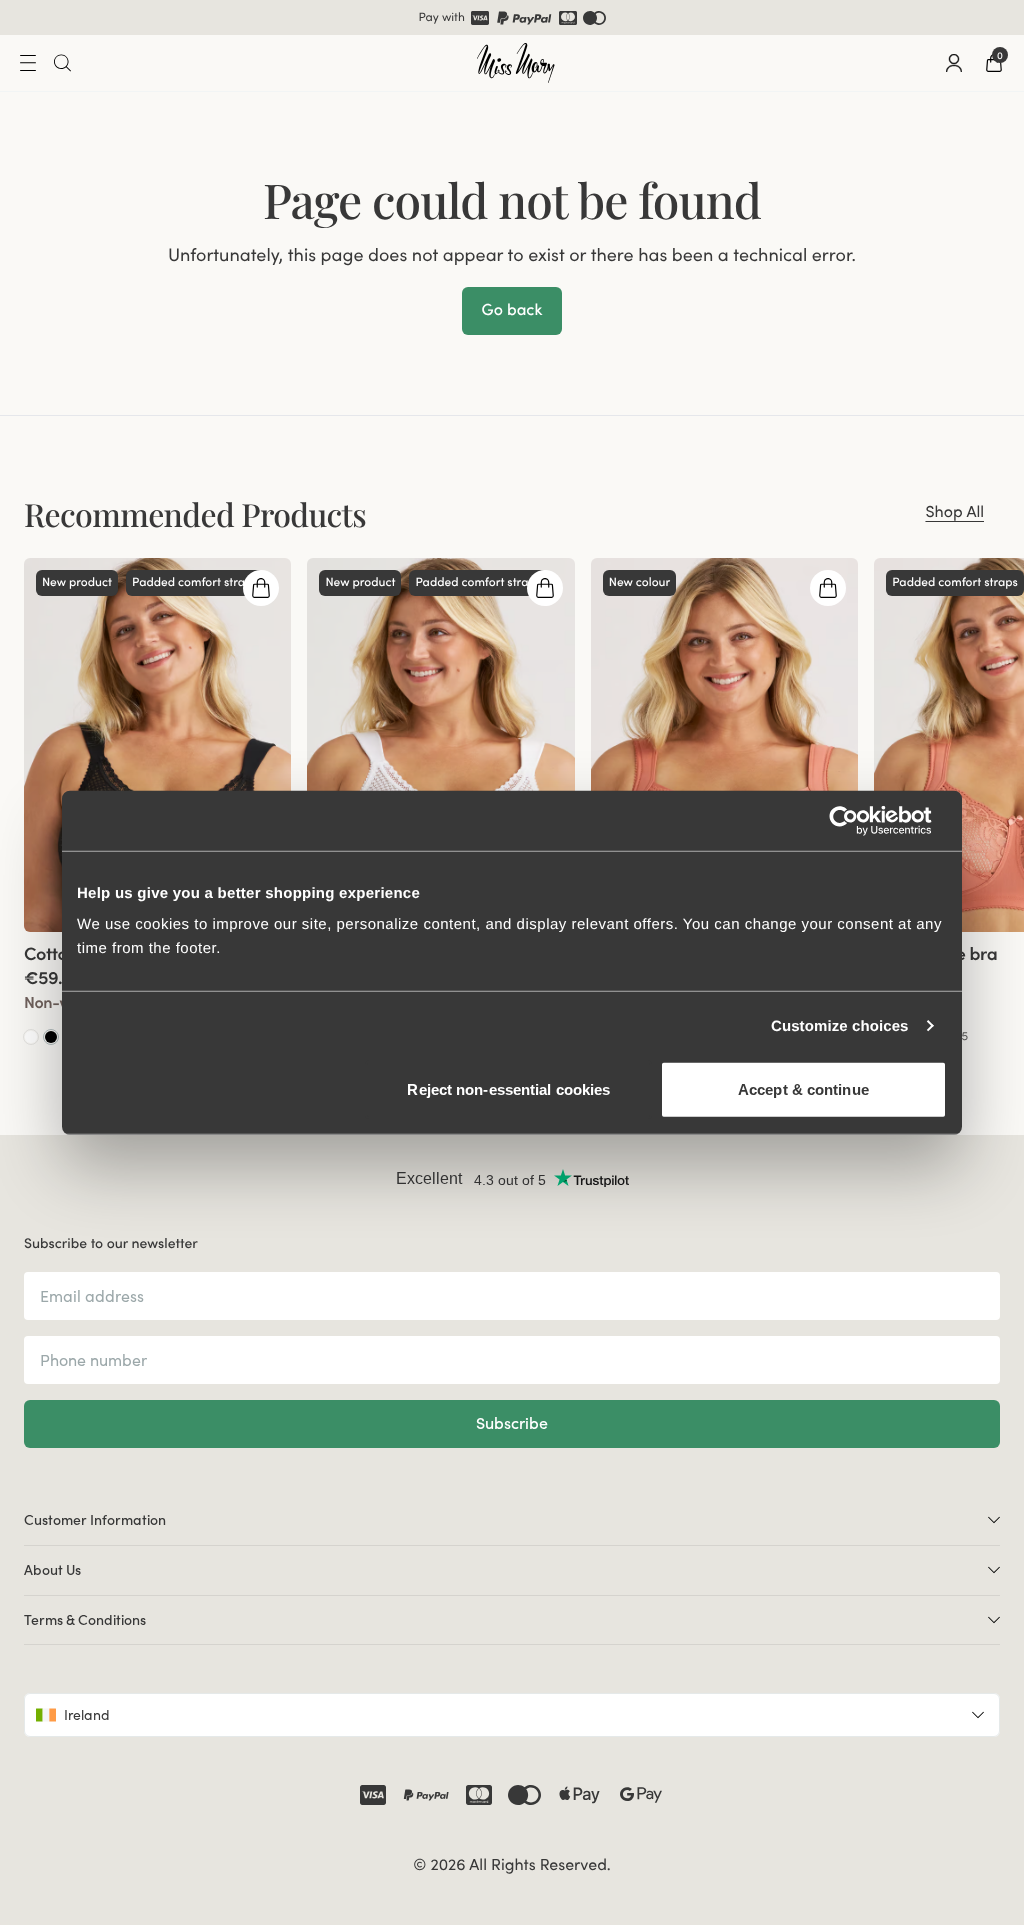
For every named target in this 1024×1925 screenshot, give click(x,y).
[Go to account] (954, 63)
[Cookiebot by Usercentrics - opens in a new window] (859, 820)
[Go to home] (516, 63)
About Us (52, 1570)
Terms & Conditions (85, 1620)
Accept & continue (803, 1089)
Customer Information (95, 1520)
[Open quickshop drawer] (261, 588)
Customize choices (840, 1025)
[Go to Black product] (51, 1037)
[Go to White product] (31, 1037)
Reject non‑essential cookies (508, 1089)
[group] (157, 745)
